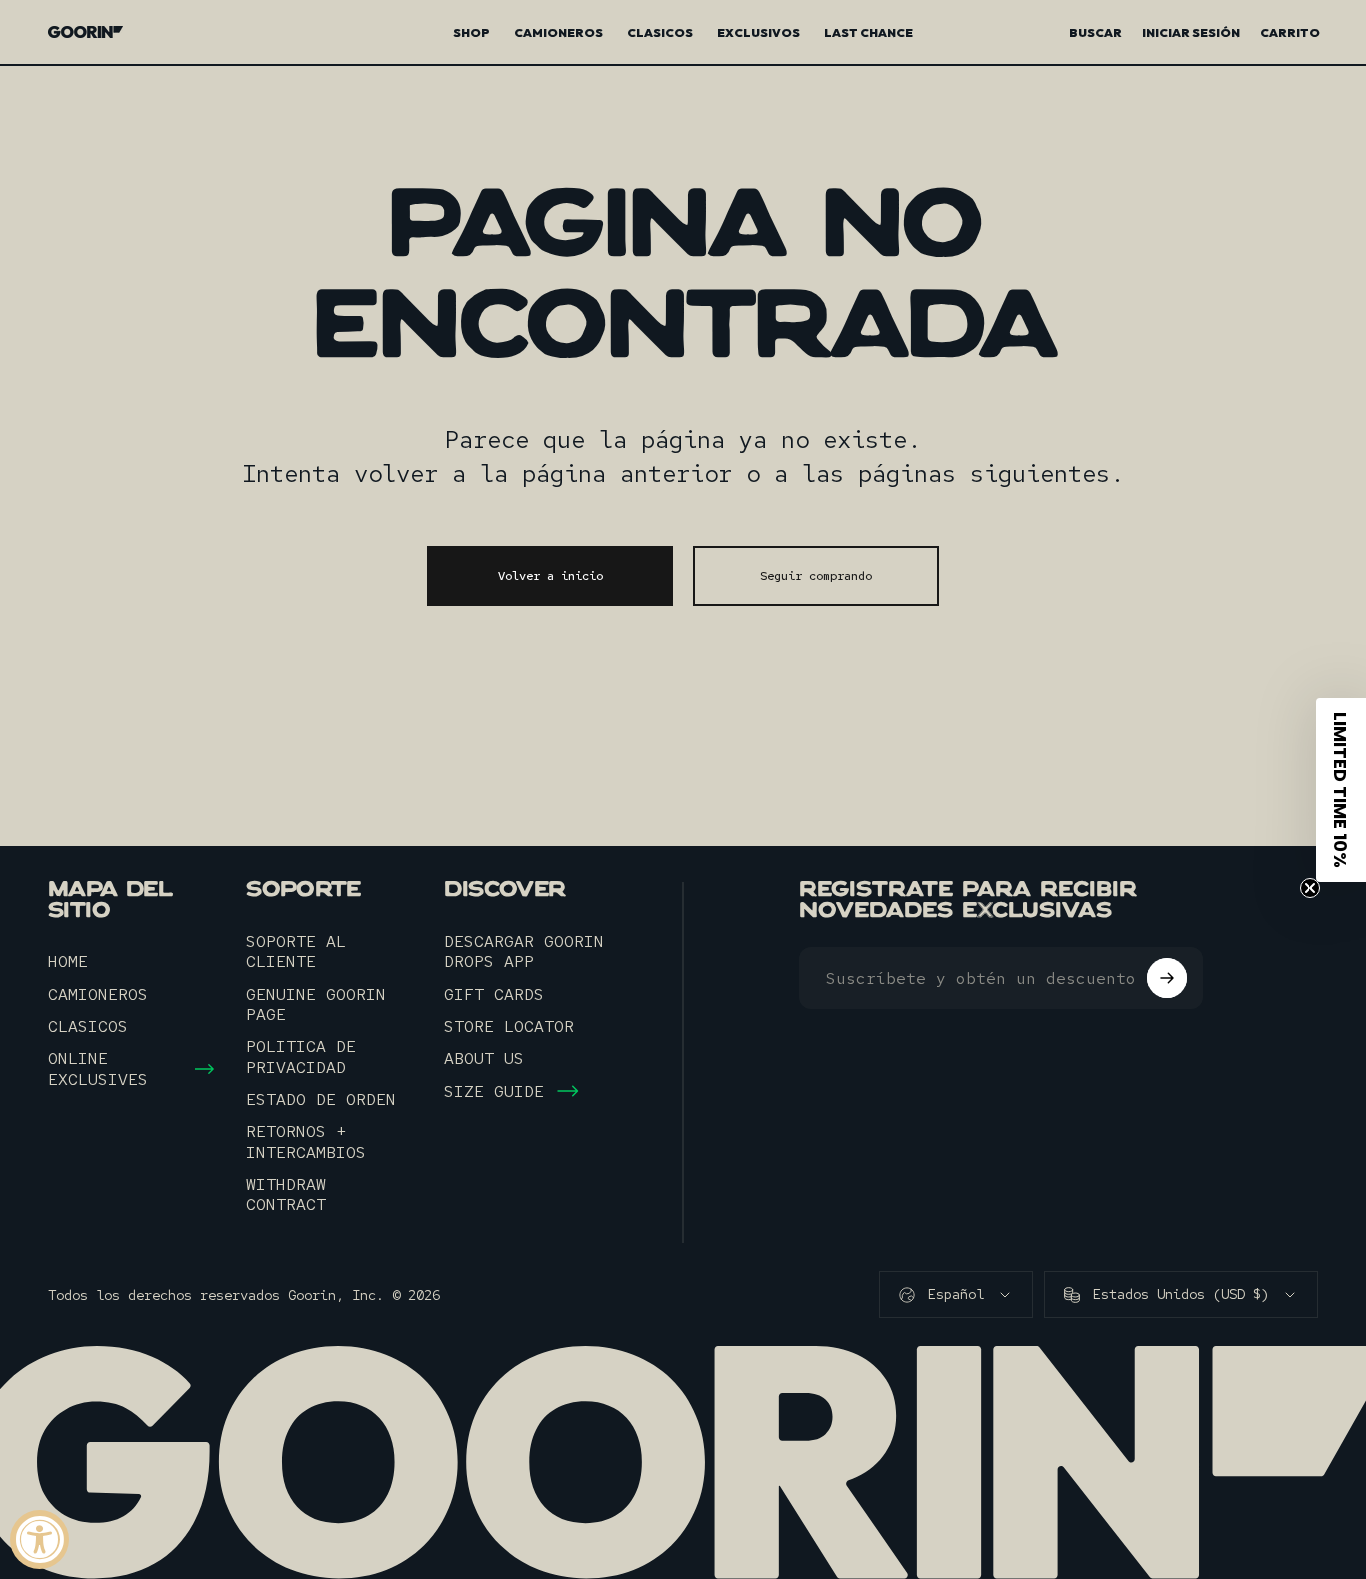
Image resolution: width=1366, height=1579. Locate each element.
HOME (68, 961)
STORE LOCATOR (509, 1026)
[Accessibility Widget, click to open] (39, 1539)
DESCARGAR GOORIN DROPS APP (524, 951)
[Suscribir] (1167, 978)
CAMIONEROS (98, 994)
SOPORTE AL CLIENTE (296, 951)
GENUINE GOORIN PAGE (316, 1004)
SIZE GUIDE (494, 1091)
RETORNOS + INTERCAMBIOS (306, 1141)
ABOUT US (484, 1058)
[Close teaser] (1310, 888)
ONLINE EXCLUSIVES (98, 1068)
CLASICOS (88, 1026)
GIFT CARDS (494, 994)
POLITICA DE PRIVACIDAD (301, 1056)
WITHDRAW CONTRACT (286, 1194)
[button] (1341, 790)
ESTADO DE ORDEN (321, 1099)
